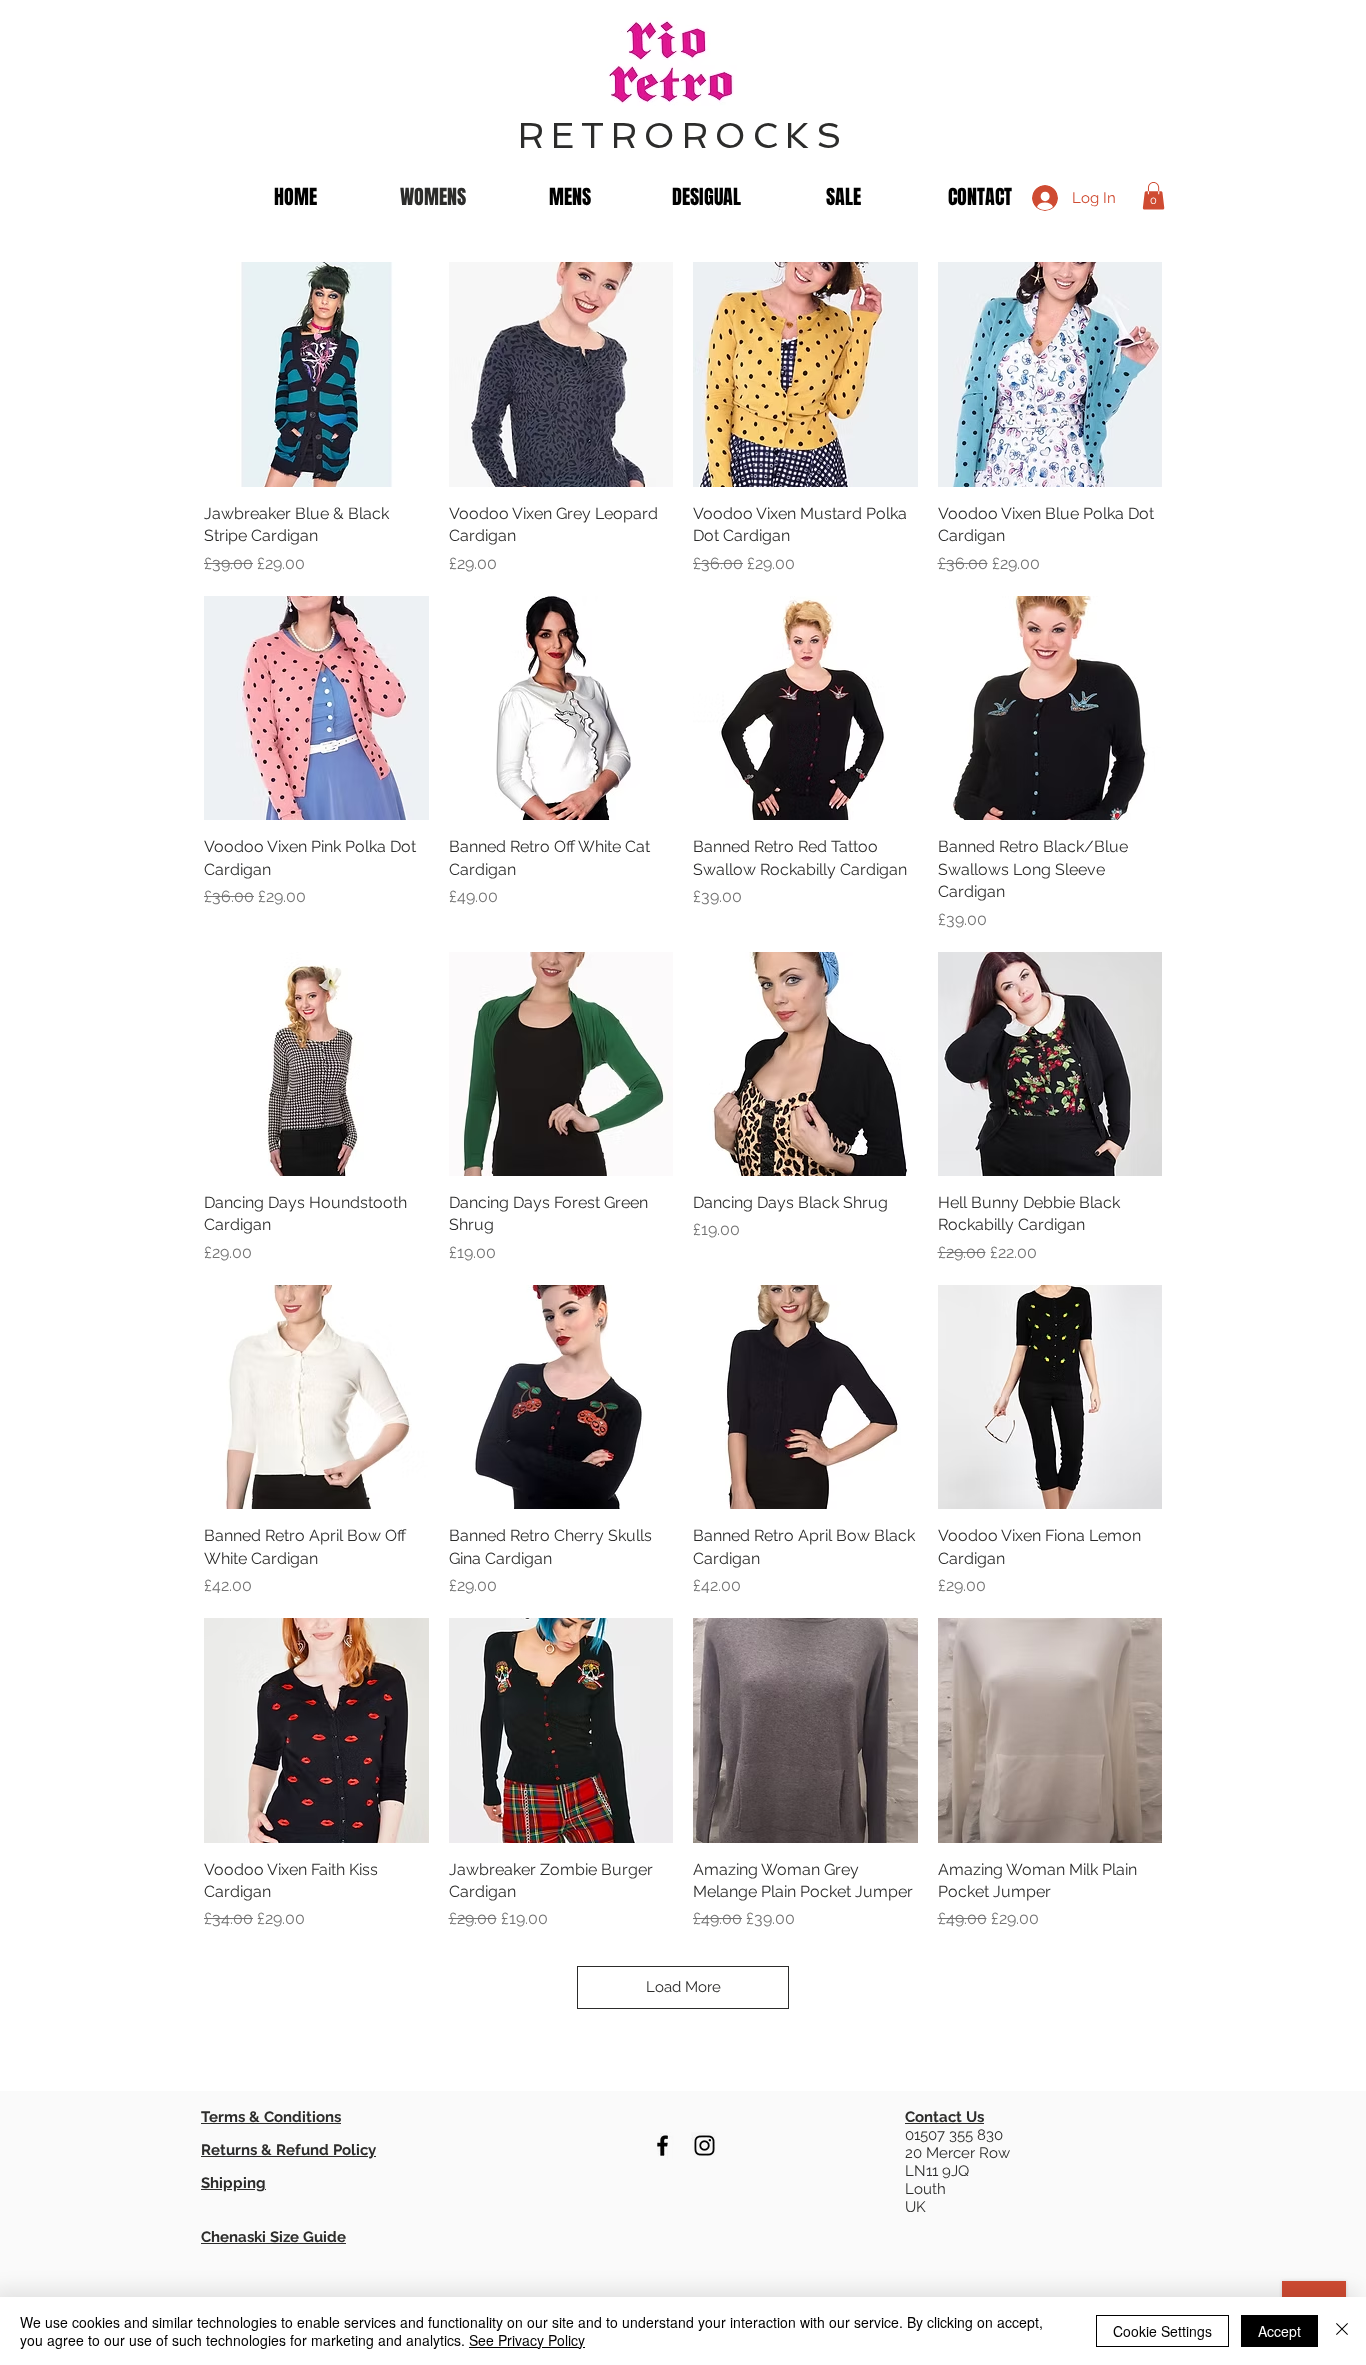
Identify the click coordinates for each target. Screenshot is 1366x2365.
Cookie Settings (1162, 2331)
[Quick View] (316, 374)
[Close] (1342, 2331)
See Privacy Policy (527, 2340)
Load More (683, 1987)
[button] (1153, 195)
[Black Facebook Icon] (662, 2145)
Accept (1279, 2331)
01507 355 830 (954, 2135)
